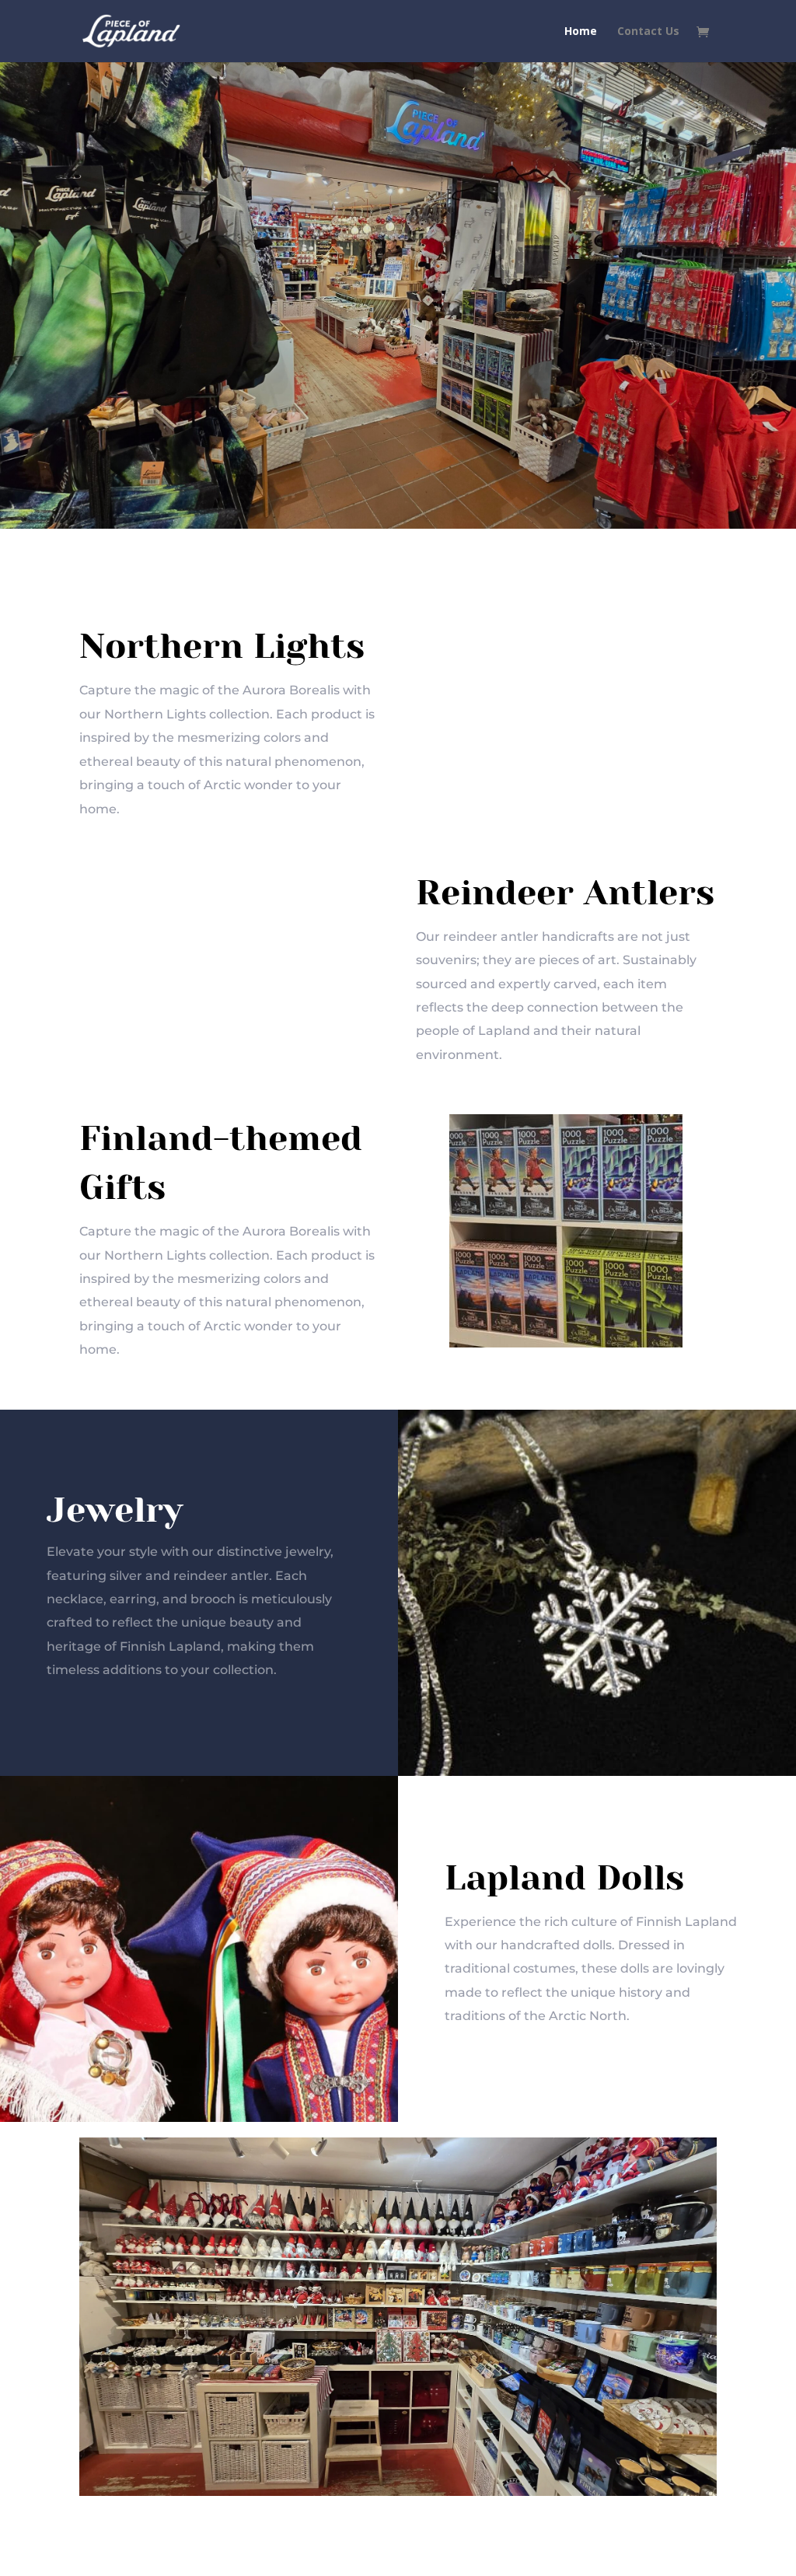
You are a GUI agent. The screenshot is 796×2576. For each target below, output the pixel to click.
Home (581, 32)
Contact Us (648, 32)
